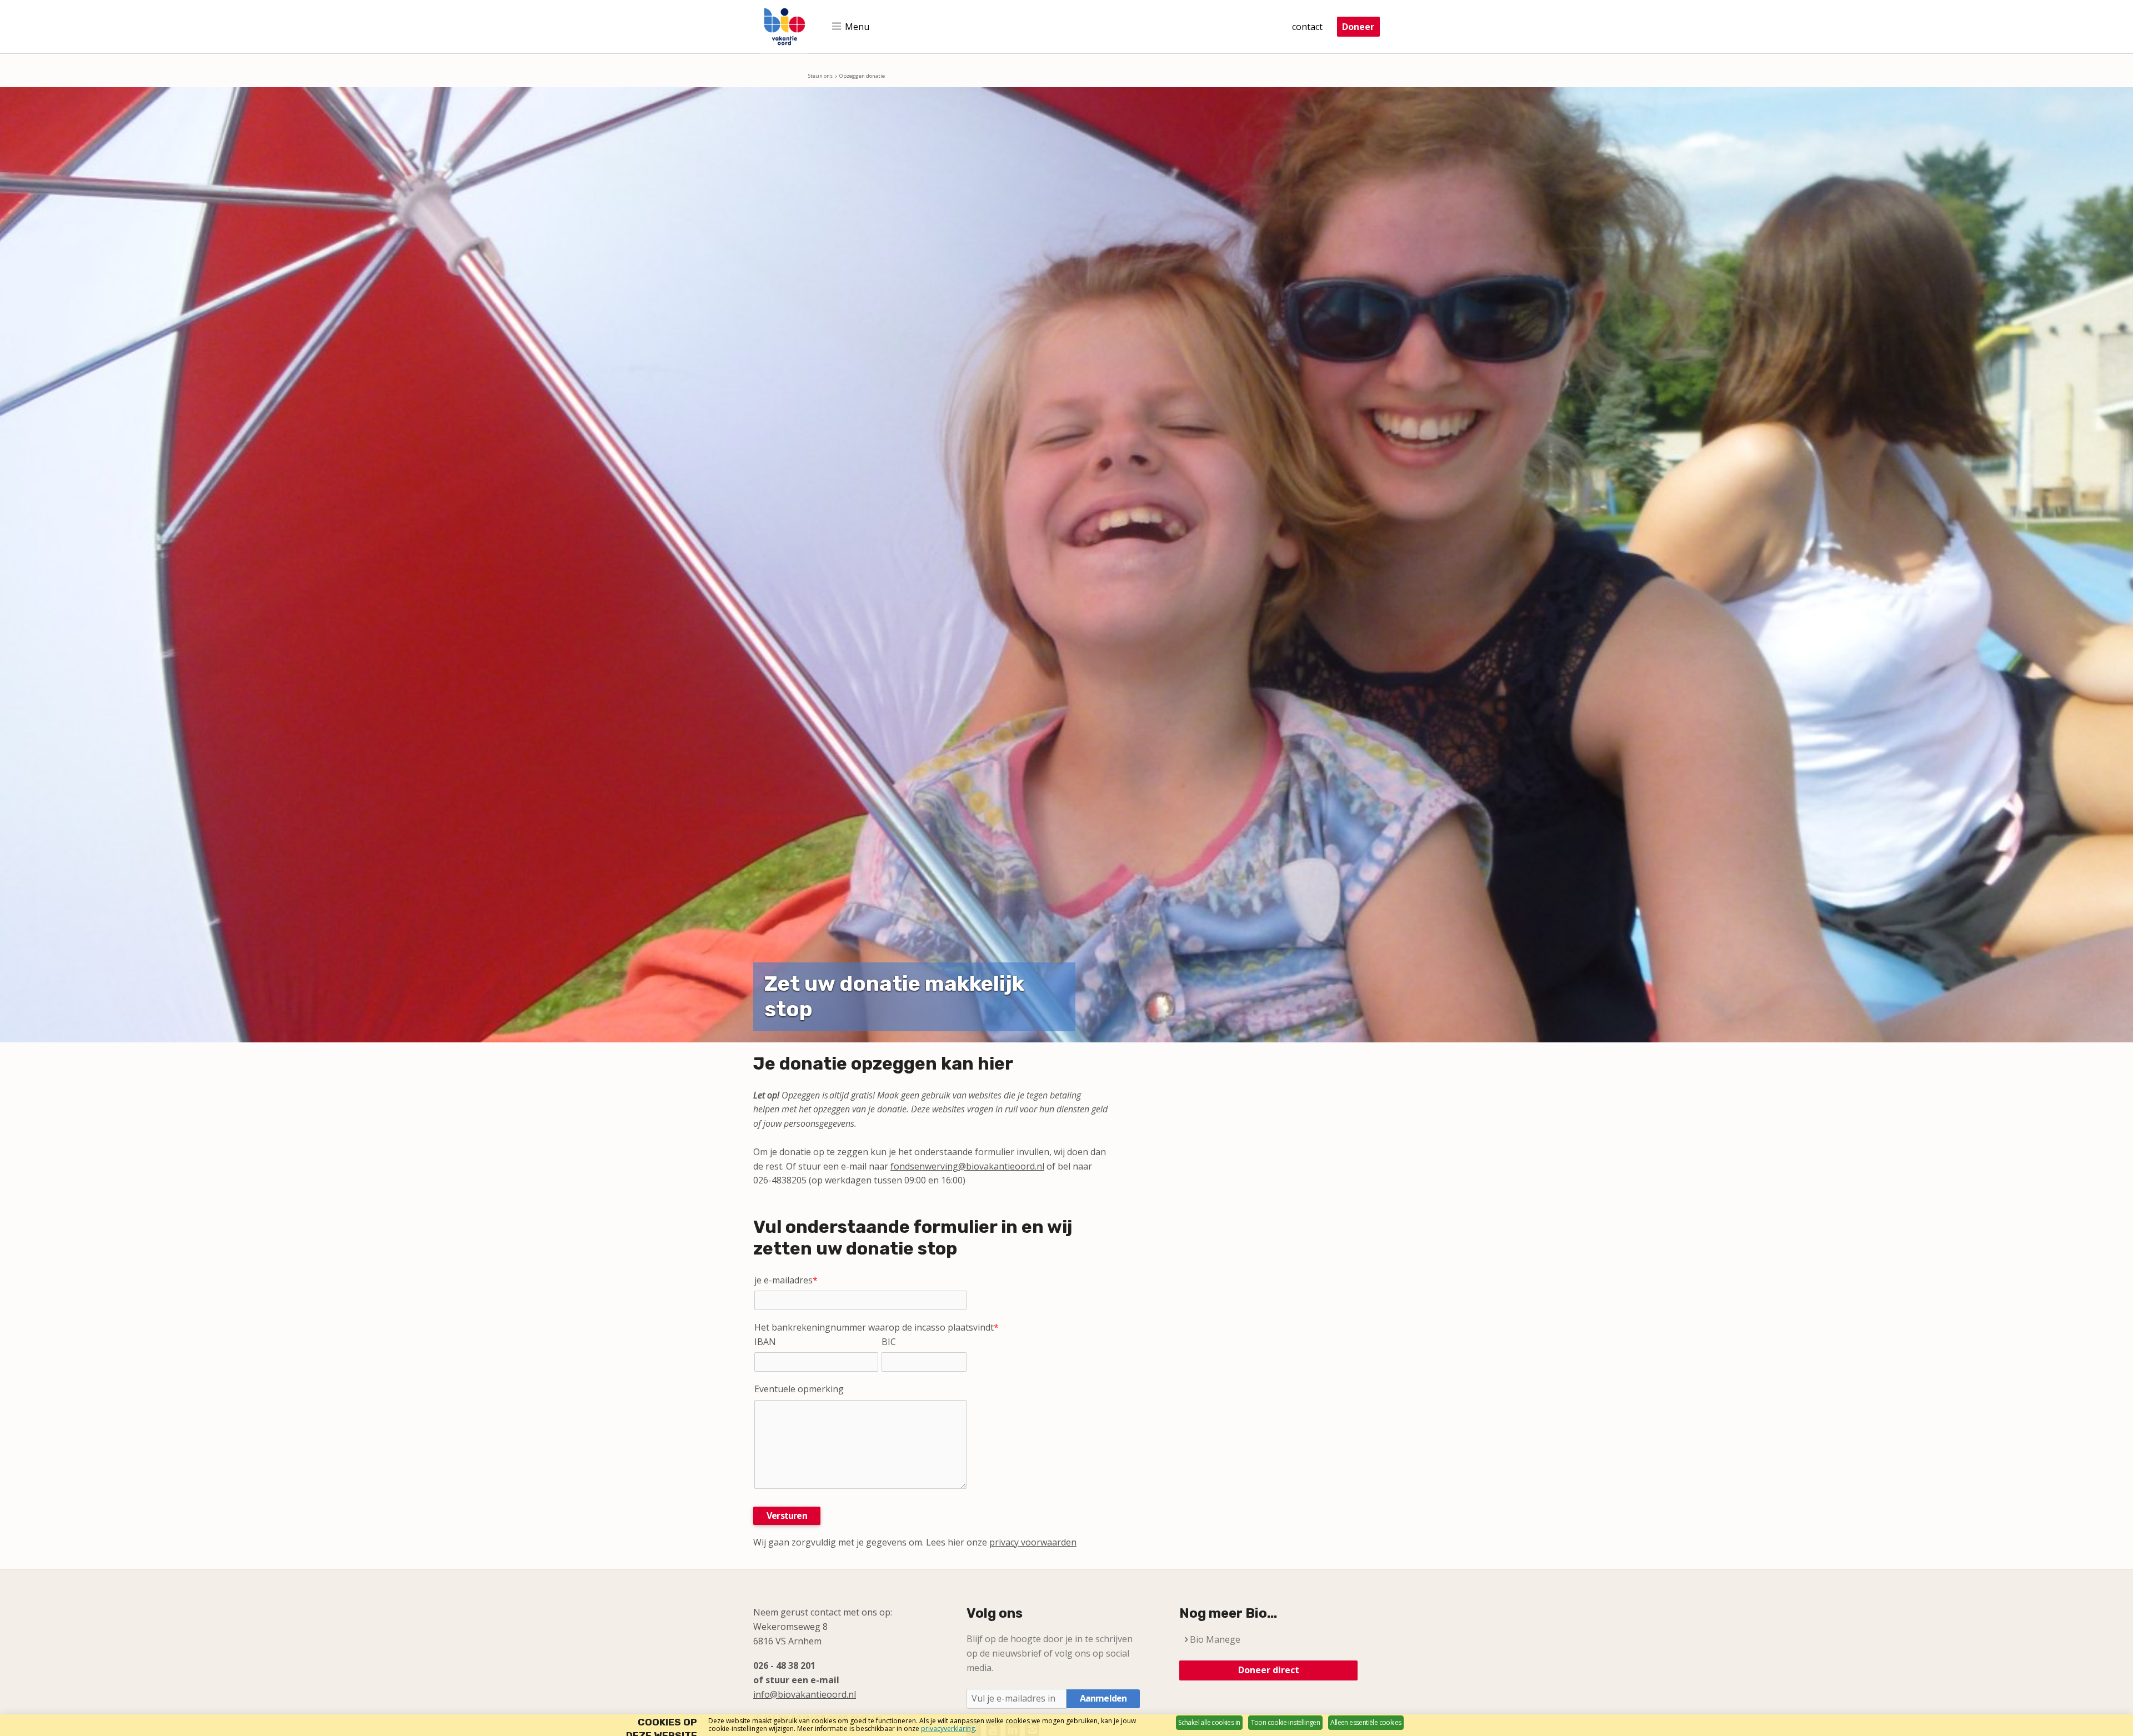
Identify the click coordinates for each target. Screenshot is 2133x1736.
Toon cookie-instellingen (1286, 1722)
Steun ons (820, 76)
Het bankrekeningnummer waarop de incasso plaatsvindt (877, 1327)
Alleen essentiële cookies (1366, 1722)
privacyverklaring (948, 1729)
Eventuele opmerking (799, 1389)
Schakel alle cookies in (1209, 1722)
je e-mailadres (786, 1280)
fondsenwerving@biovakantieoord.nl (967, 1166)
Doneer (1358, 27)
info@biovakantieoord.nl (805, 1694)
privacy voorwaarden (1033, 1542)
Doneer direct (1269, 1670)
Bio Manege (1215, 1639)
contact (1307, 27)
